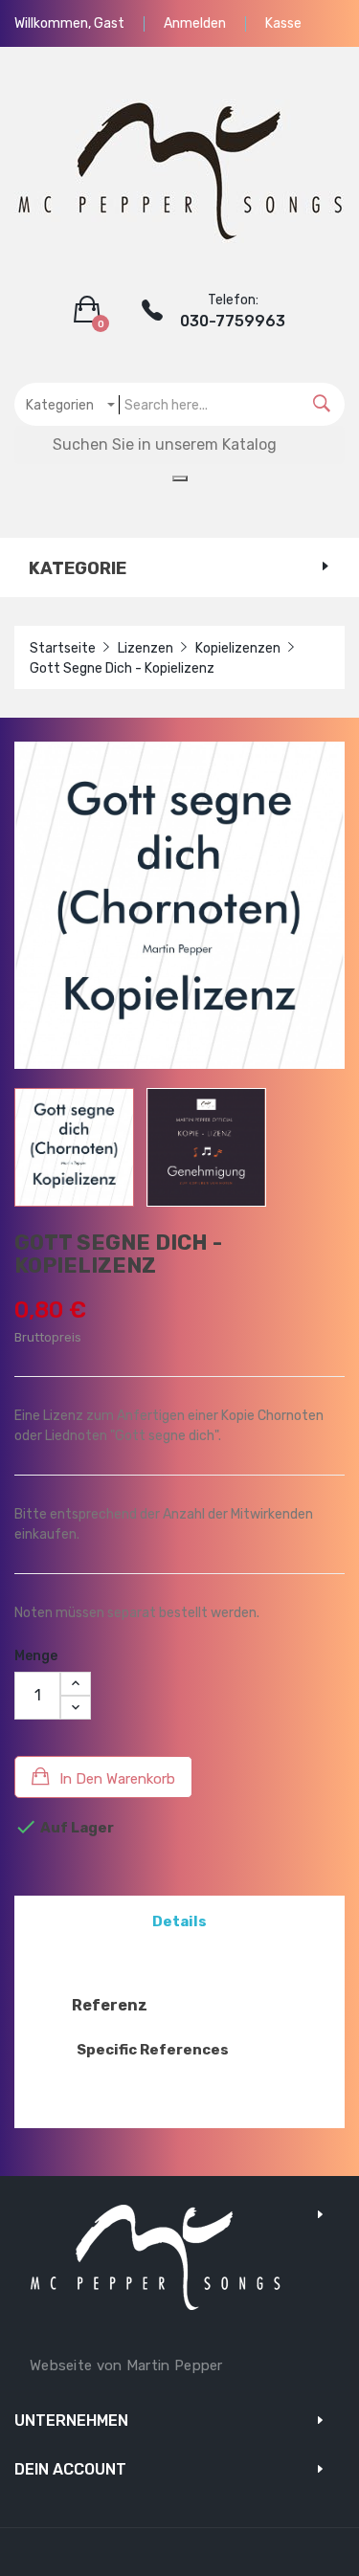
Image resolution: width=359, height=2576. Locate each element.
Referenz (110, 2005)
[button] (91, 311)
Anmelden (195, 24)
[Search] (322, 404)
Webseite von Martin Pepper (126, 2365)
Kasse (283, 24)
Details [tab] (179, 1922)
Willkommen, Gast (69, 24)
